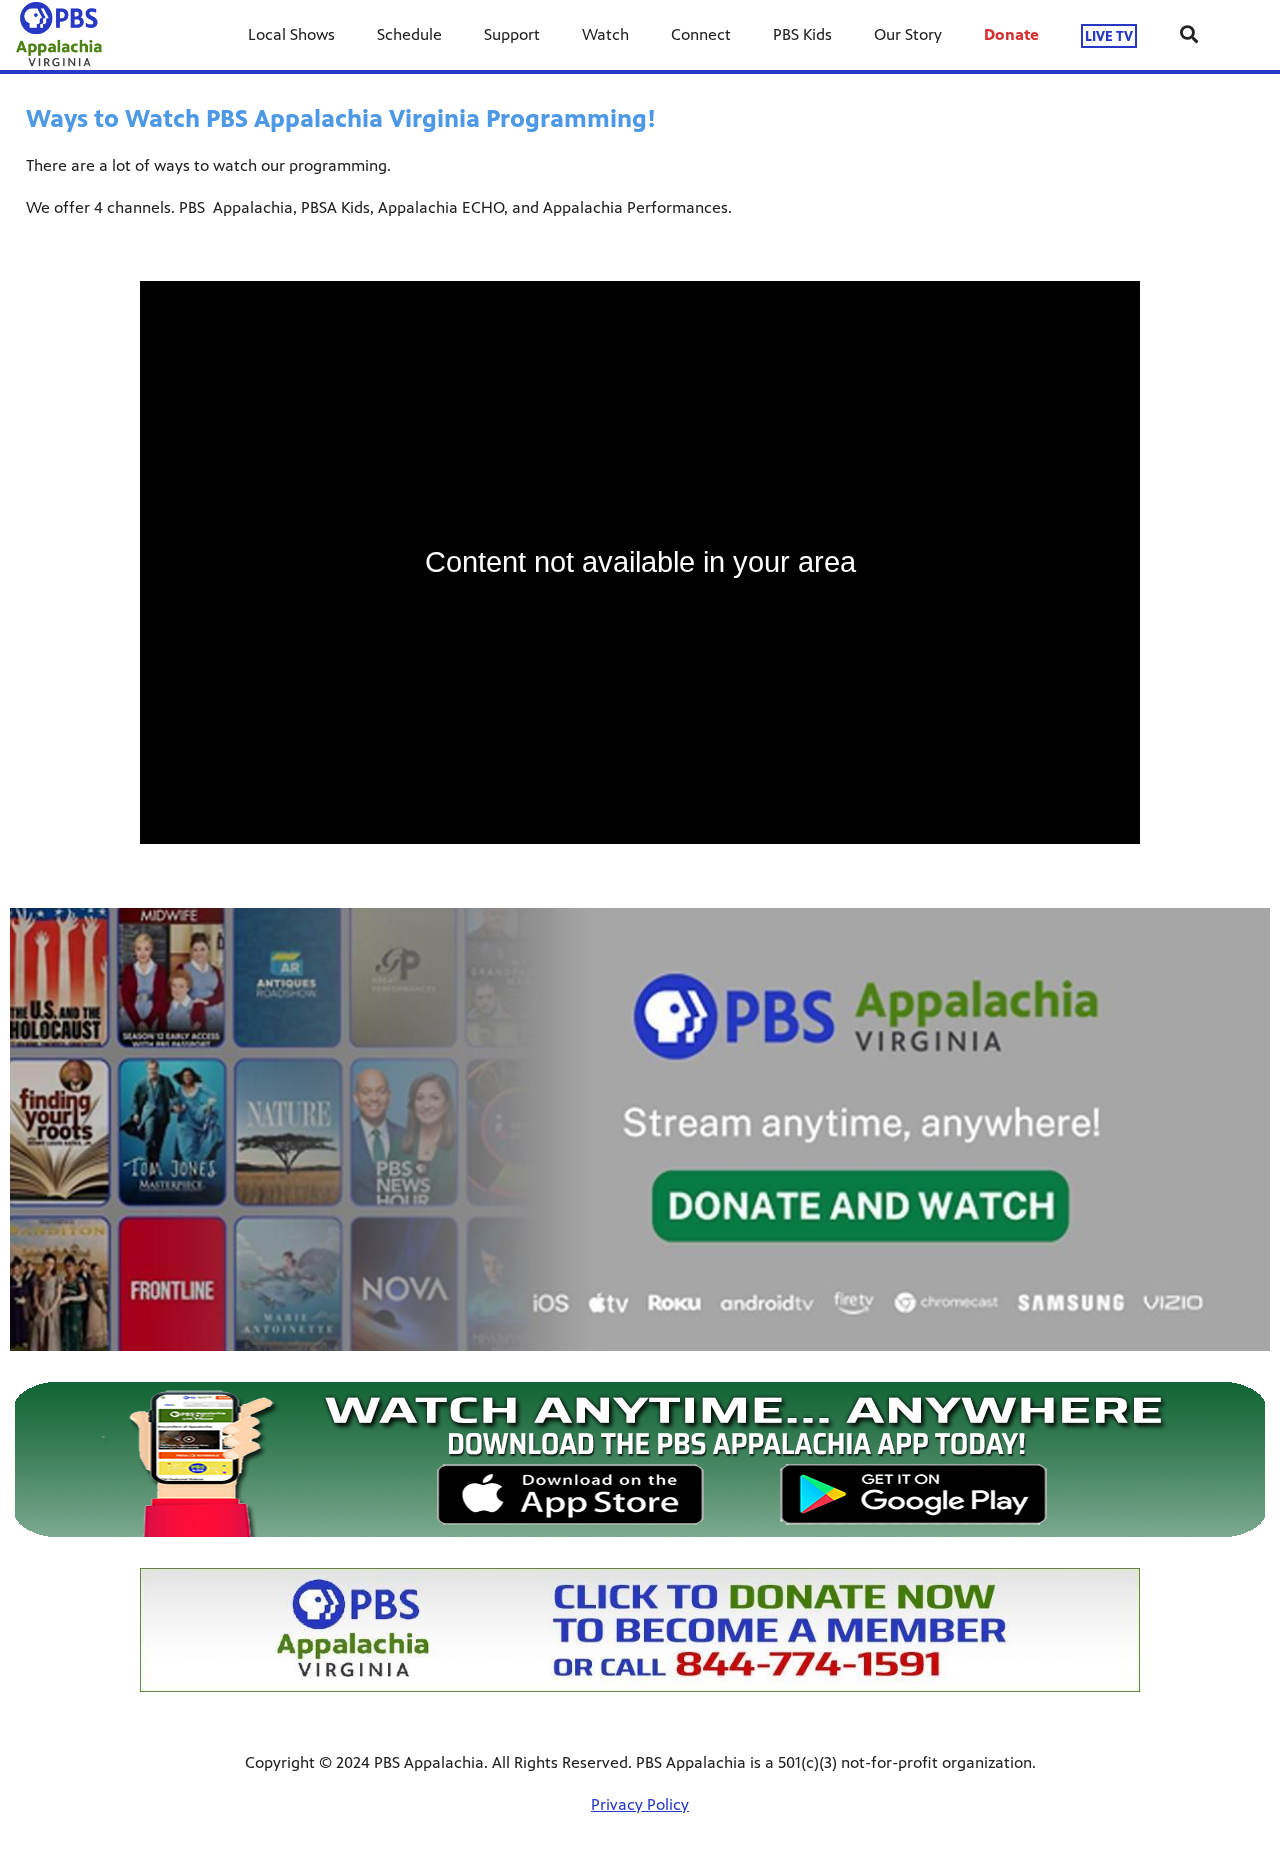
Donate (1011, 34)
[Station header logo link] (59, 35)
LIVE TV (1109, 35)
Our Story (908, 34)
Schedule (409, 34)
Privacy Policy (640, 1804)
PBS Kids (802, 34)
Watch (605, 34)
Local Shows (291, 34)
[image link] (640, 1459)
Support (512, 34)
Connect (701, 34)
